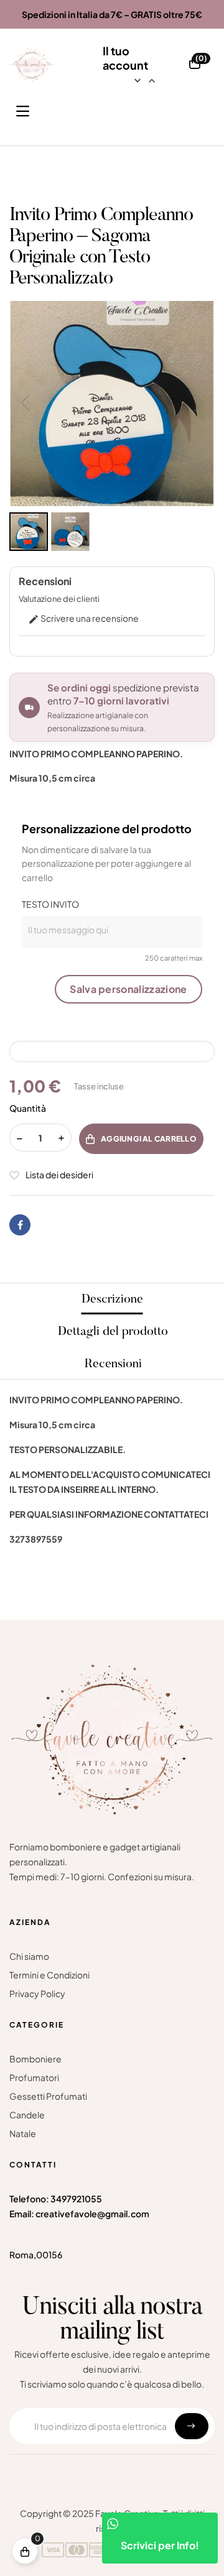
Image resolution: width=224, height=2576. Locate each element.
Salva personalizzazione (128, 989)
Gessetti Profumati (48, 2096)
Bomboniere (35, 2059)
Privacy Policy (37, 1993)
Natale (23, 2133)
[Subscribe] (192, 2426)
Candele (27, 2115)
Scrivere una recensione (83, 618)
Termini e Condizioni (49, 1975)
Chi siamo (29, 1956)
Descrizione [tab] (112, 1300)
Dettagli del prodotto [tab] (113, 1332)
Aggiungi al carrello (149, 1139)
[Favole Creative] (32, 65)
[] (25, 2551)
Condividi (20, 1225)
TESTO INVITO (50, 904)
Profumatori (34, 2077)
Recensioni (113, 1364)
